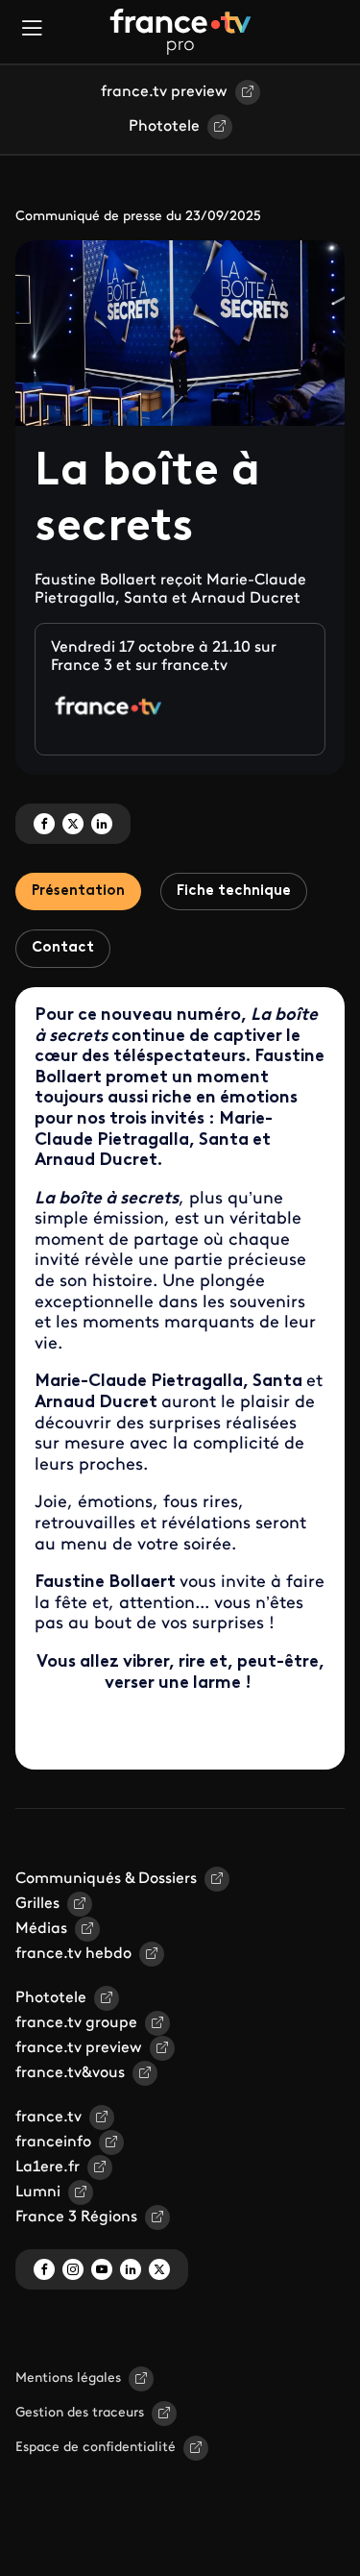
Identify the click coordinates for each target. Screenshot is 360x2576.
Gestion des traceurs (80, 2413)
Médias (41, 1929)
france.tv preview (164, 92)
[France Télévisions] (180, 32)
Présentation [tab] (78, 892)
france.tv (48, 2118)
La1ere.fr (48, 2167)
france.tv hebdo (73, 1954)
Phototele (164, 127)
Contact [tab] (63, 948)
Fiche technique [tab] (234, 892)
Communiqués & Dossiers (106, 1879)
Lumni (38, 2192)
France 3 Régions (76, 2217)
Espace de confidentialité (96, 2448)
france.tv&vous (70, 2073)
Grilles (37, 1904)
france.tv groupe (76, 2023)
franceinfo (53, 2143)
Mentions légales (68, 2378)
